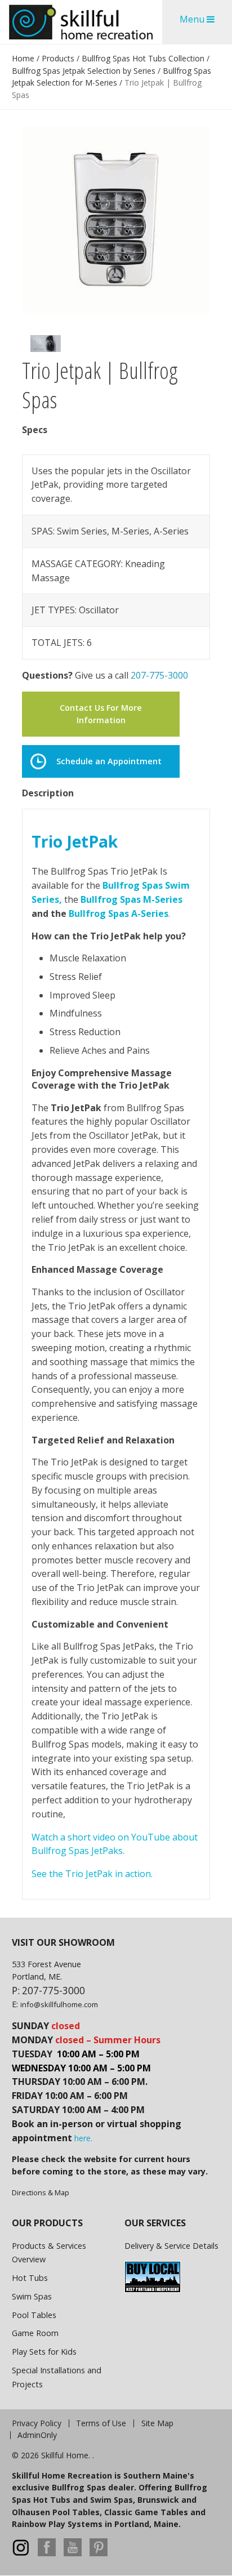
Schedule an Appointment (109, 761)
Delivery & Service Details (171, 2246)
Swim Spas (32, 2296)
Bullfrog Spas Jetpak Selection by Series (84, 71)
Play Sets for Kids (44, 2352)
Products (58, 58)
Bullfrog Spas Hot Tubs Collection (143, 58)
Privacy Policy (37, 2423)
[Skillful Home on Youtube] (73, 2553)
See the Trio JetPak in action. (92, 1874)
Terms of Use (101, 2423)
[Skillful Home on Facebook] (47, 2553)
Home (23, 58)
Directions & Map (41, 2192)
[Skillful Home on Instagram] (21, 2553)
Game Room (35, 2333)
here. (83, 2138)
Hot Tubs (30, 2278)
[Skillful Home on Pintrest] (99, 2553)
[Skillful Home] (81, 22)
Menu (193, 19)
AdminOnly (37, 2435)
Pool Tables (34, 2315)
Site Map (157, 2423)
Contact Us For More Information (101, 714)
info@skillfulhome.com (59, 2004)
